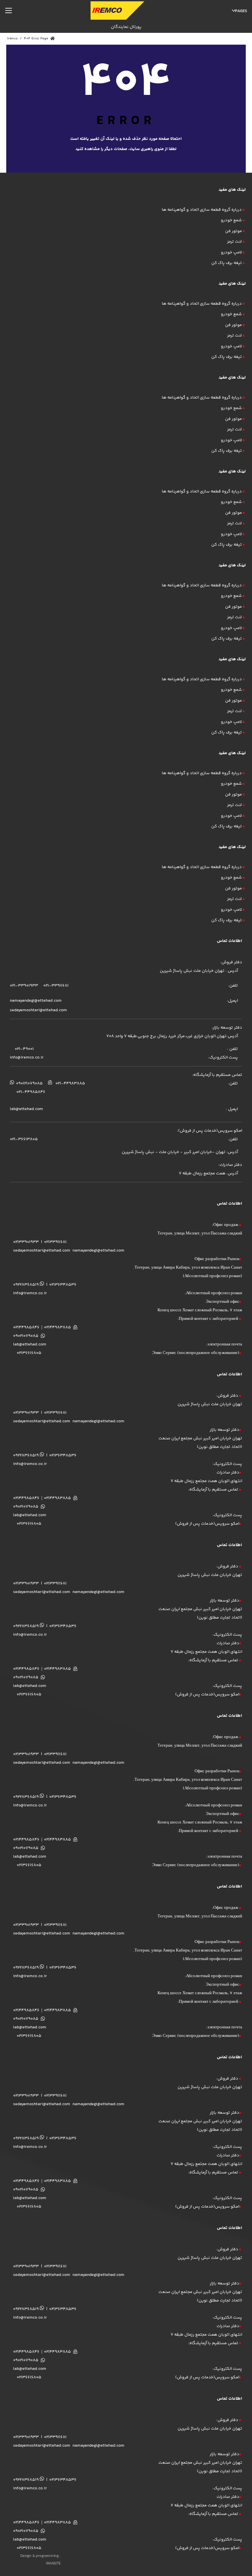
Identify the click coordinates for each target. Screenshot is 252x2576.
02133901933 (26, 1242)
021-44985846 (31, 1092)
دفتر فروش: (228, 1396)
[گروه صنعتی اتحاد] (117, 11)
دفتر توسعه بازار (224, 1430)
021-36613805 (24, 1139)
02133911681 (55, 1242)
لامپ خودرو (231, 252)
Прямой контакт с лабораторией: (208, 1319)
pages (241, 11)
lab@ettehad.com (26, 1109)
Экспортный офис (222, 1302)
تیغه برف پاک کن (227, 263)
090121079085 (29, 1083)
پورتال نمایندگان (126, 27)
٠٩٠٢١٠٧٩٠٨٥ (26, 1507)
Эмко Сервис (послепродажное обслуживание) (196, 1353)
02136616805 (29, 1353)
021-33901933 (24, 986)
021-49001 (24, 1049)
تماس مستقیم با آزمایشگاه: (214, 1490)
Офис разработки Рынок (217, 1259)
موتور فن (233, 231)
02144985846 (26, 1327)
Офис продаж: (226, 1225)
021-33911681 (55, 986)
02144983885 (57, 1327)
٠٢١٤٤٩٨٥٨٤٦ (26, 1498)
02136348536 (63, 1285)
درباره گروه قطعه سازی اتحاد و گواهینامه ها (202, 210)
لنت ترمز (234, 242)
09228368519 (26, 1285)
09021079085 (26, 1336)
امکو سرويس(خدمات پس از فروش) (207, 1524)
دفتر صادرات (228, 1473)
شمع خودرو (231, 220)
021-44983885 (70, 1083)
